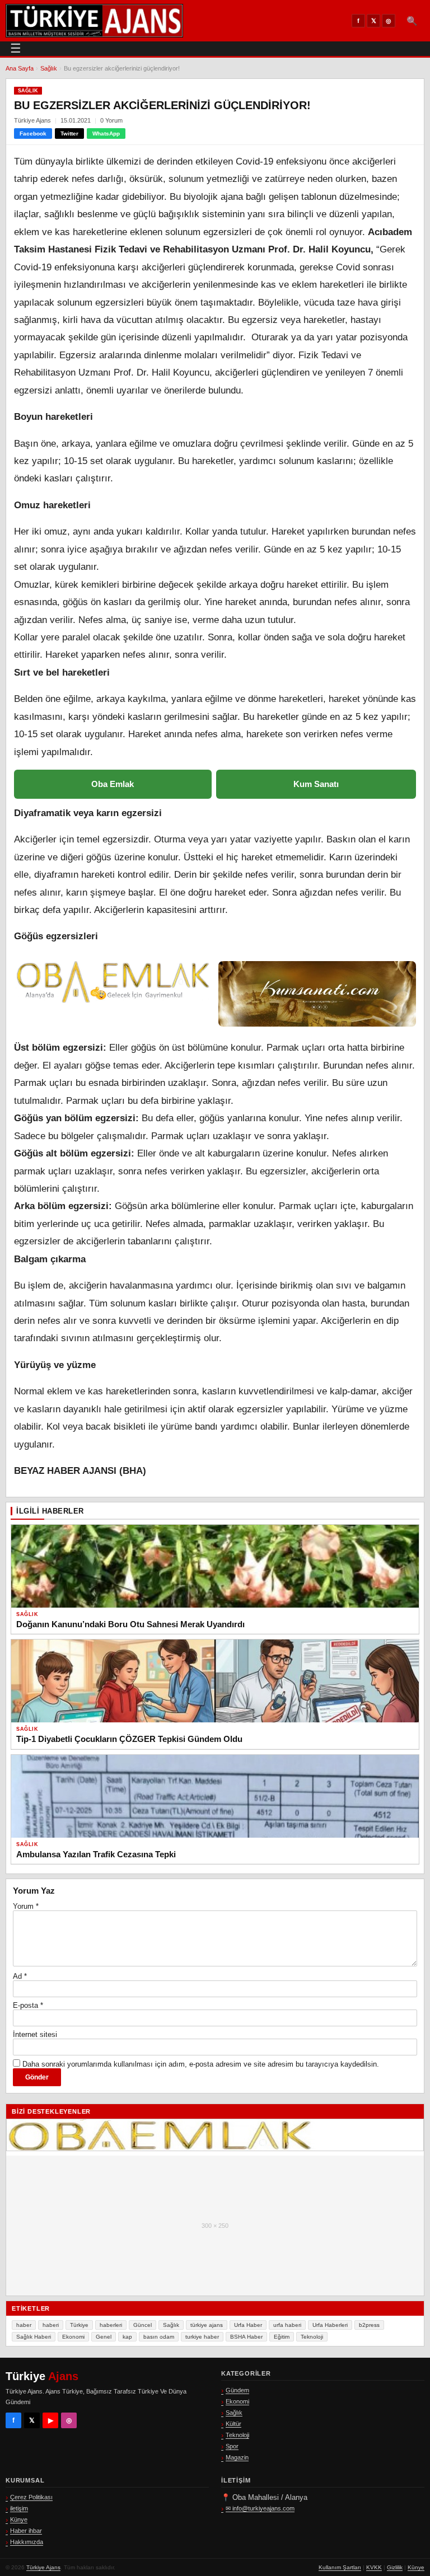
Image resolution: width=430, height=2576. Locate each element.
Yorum (26, 1906)
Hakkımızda (27, 2542)
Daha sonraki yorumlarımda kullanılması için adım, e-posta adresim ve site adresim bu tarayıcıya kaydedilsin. (201, 2064)
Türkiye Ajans (43, 2567)
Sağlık (49, 68)
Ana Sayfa (20, 68)
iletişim (19, 2508)
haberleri (111, 2325)
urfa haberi (287, 2325)
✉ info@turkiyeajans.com (260, 2508)
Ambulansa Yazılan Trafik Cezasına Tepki (96, 1854)
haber (24, 2325)
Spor (232, 2446)
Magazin (237, 2457)
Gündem (237, 2390)
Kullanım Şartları (340, 2567)
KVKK (374, 2567)
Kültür (233, 2424)
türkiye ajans (207, 2325)
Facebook (33, 134)
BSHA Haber (246, 2337)
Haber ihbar (26, 2531)
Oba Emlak (113, 784)
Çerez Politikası (31, 2497)
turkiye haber (202, 2337)
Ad (20, 1976)
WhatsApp (106, 134)
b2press (369, 2325)
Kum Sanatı (316, 784)
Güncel (142, 2325)
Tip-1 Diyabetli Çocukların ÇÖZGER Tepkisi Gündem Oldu (129, 1739)
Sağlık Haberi (34, 2337)
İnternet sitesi (35, 2034)
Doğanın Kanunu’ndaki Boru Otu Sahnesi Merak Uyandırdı (130, 1624)
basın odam (159, 2337)
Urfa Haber (248, 2325)
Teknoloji (312, 2337)
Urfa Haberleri (330, 2325)
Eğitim (282, 2337)
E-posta (28, 2005)
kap (127, 2337)
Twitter (69, 134)
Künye (19, 2519)
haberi (51, 2325)
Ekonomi (73, 2337)
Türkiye (79, 2325)
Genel (104, 2337)
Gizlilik (395, 2567)
